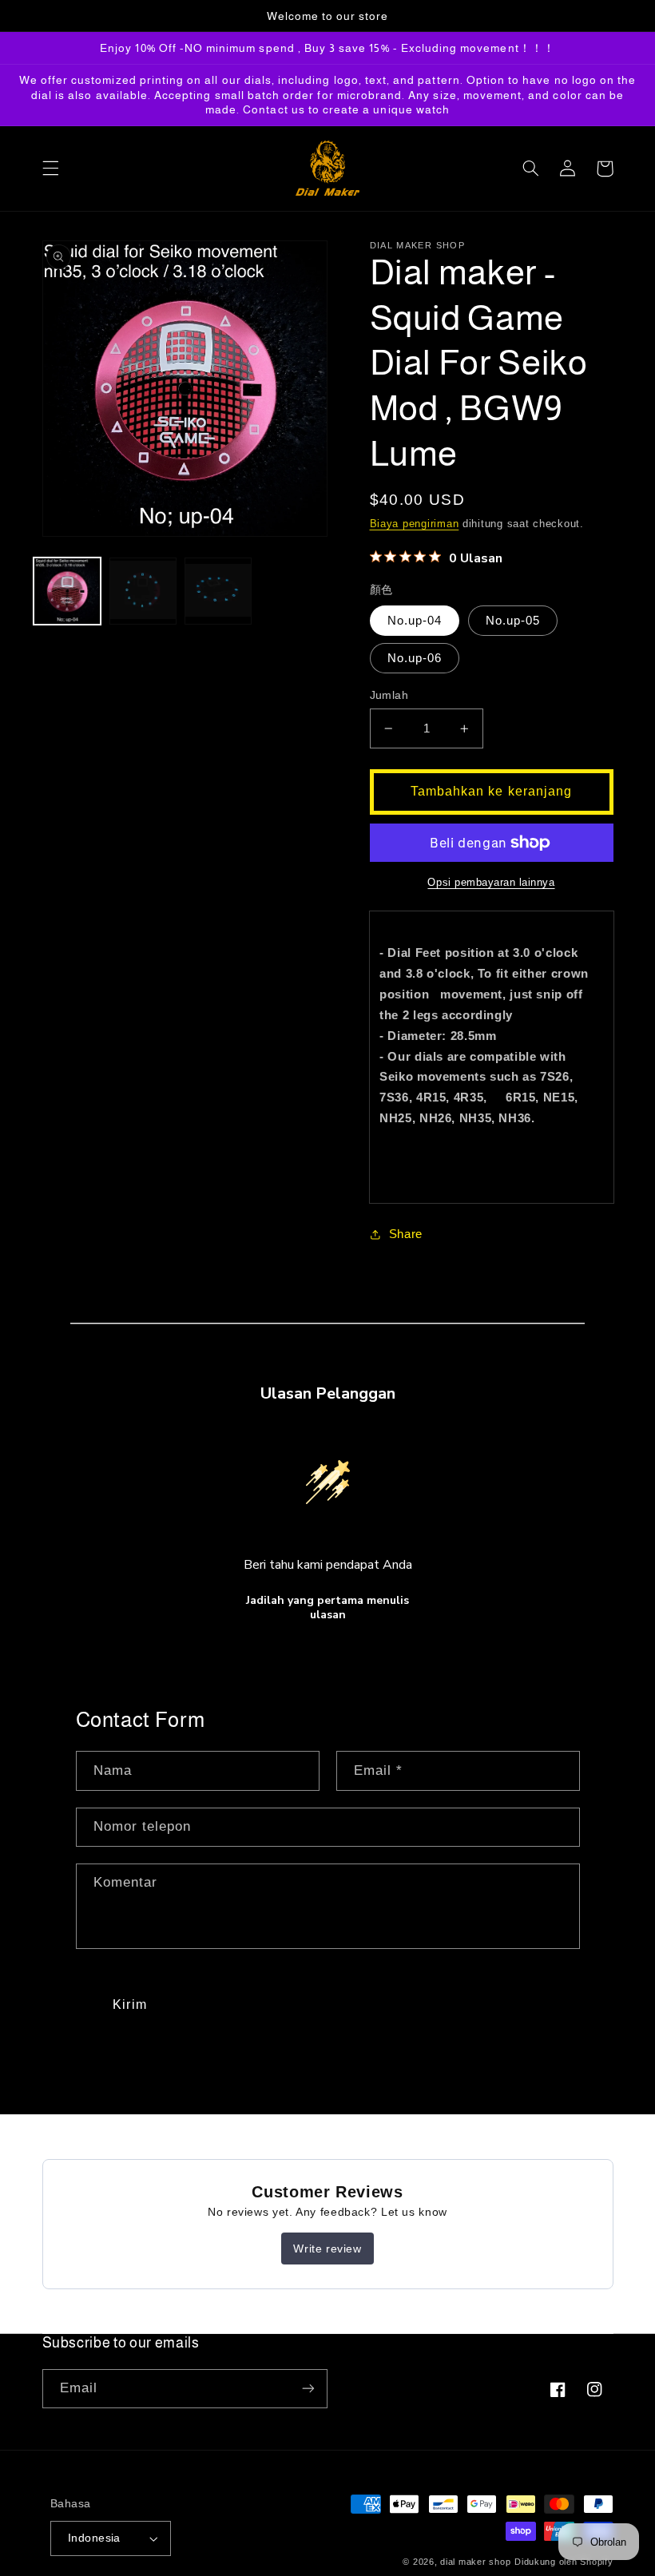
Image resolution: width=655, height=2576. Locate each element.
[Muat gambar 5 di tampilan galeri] (218, 591)
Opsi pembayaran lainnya (491, 883)
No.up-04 (415, 621)
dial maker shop (475, 2562)
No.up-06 (415, 658)
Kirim (129, 2004)
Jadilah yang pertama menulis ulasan (327, 1608)
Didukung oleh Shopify (564, 2562)
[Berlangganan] (308, 2389)
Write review (327, 2249)
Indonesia (94, 2538)
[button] (50, 169)
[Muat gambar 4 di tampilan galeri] (143, 591)
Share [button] (406, 1234)
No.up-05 (513, 621)
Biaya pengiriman (415, 524)
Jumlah (389, 695)
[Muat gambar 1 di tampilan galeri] (67, 591)
